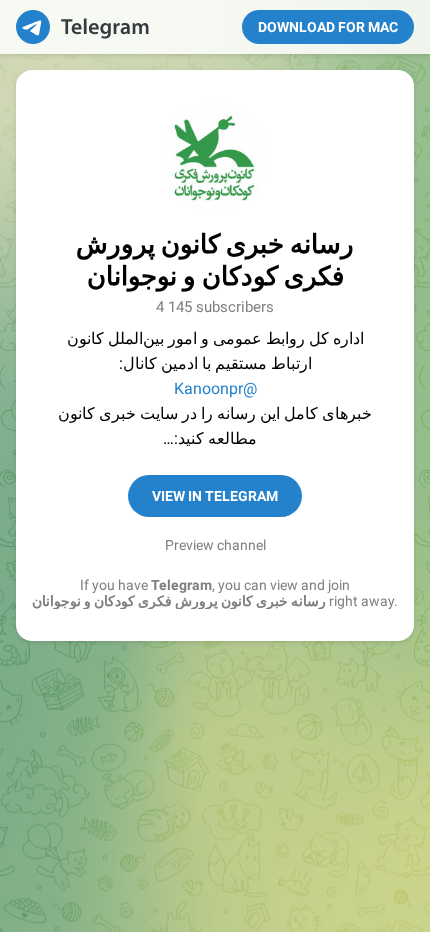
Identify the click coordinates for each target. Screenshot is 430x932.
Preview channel (215, 545)
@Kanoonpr (215, 388)
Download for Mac (328, 27)
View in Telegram (215, 496)
